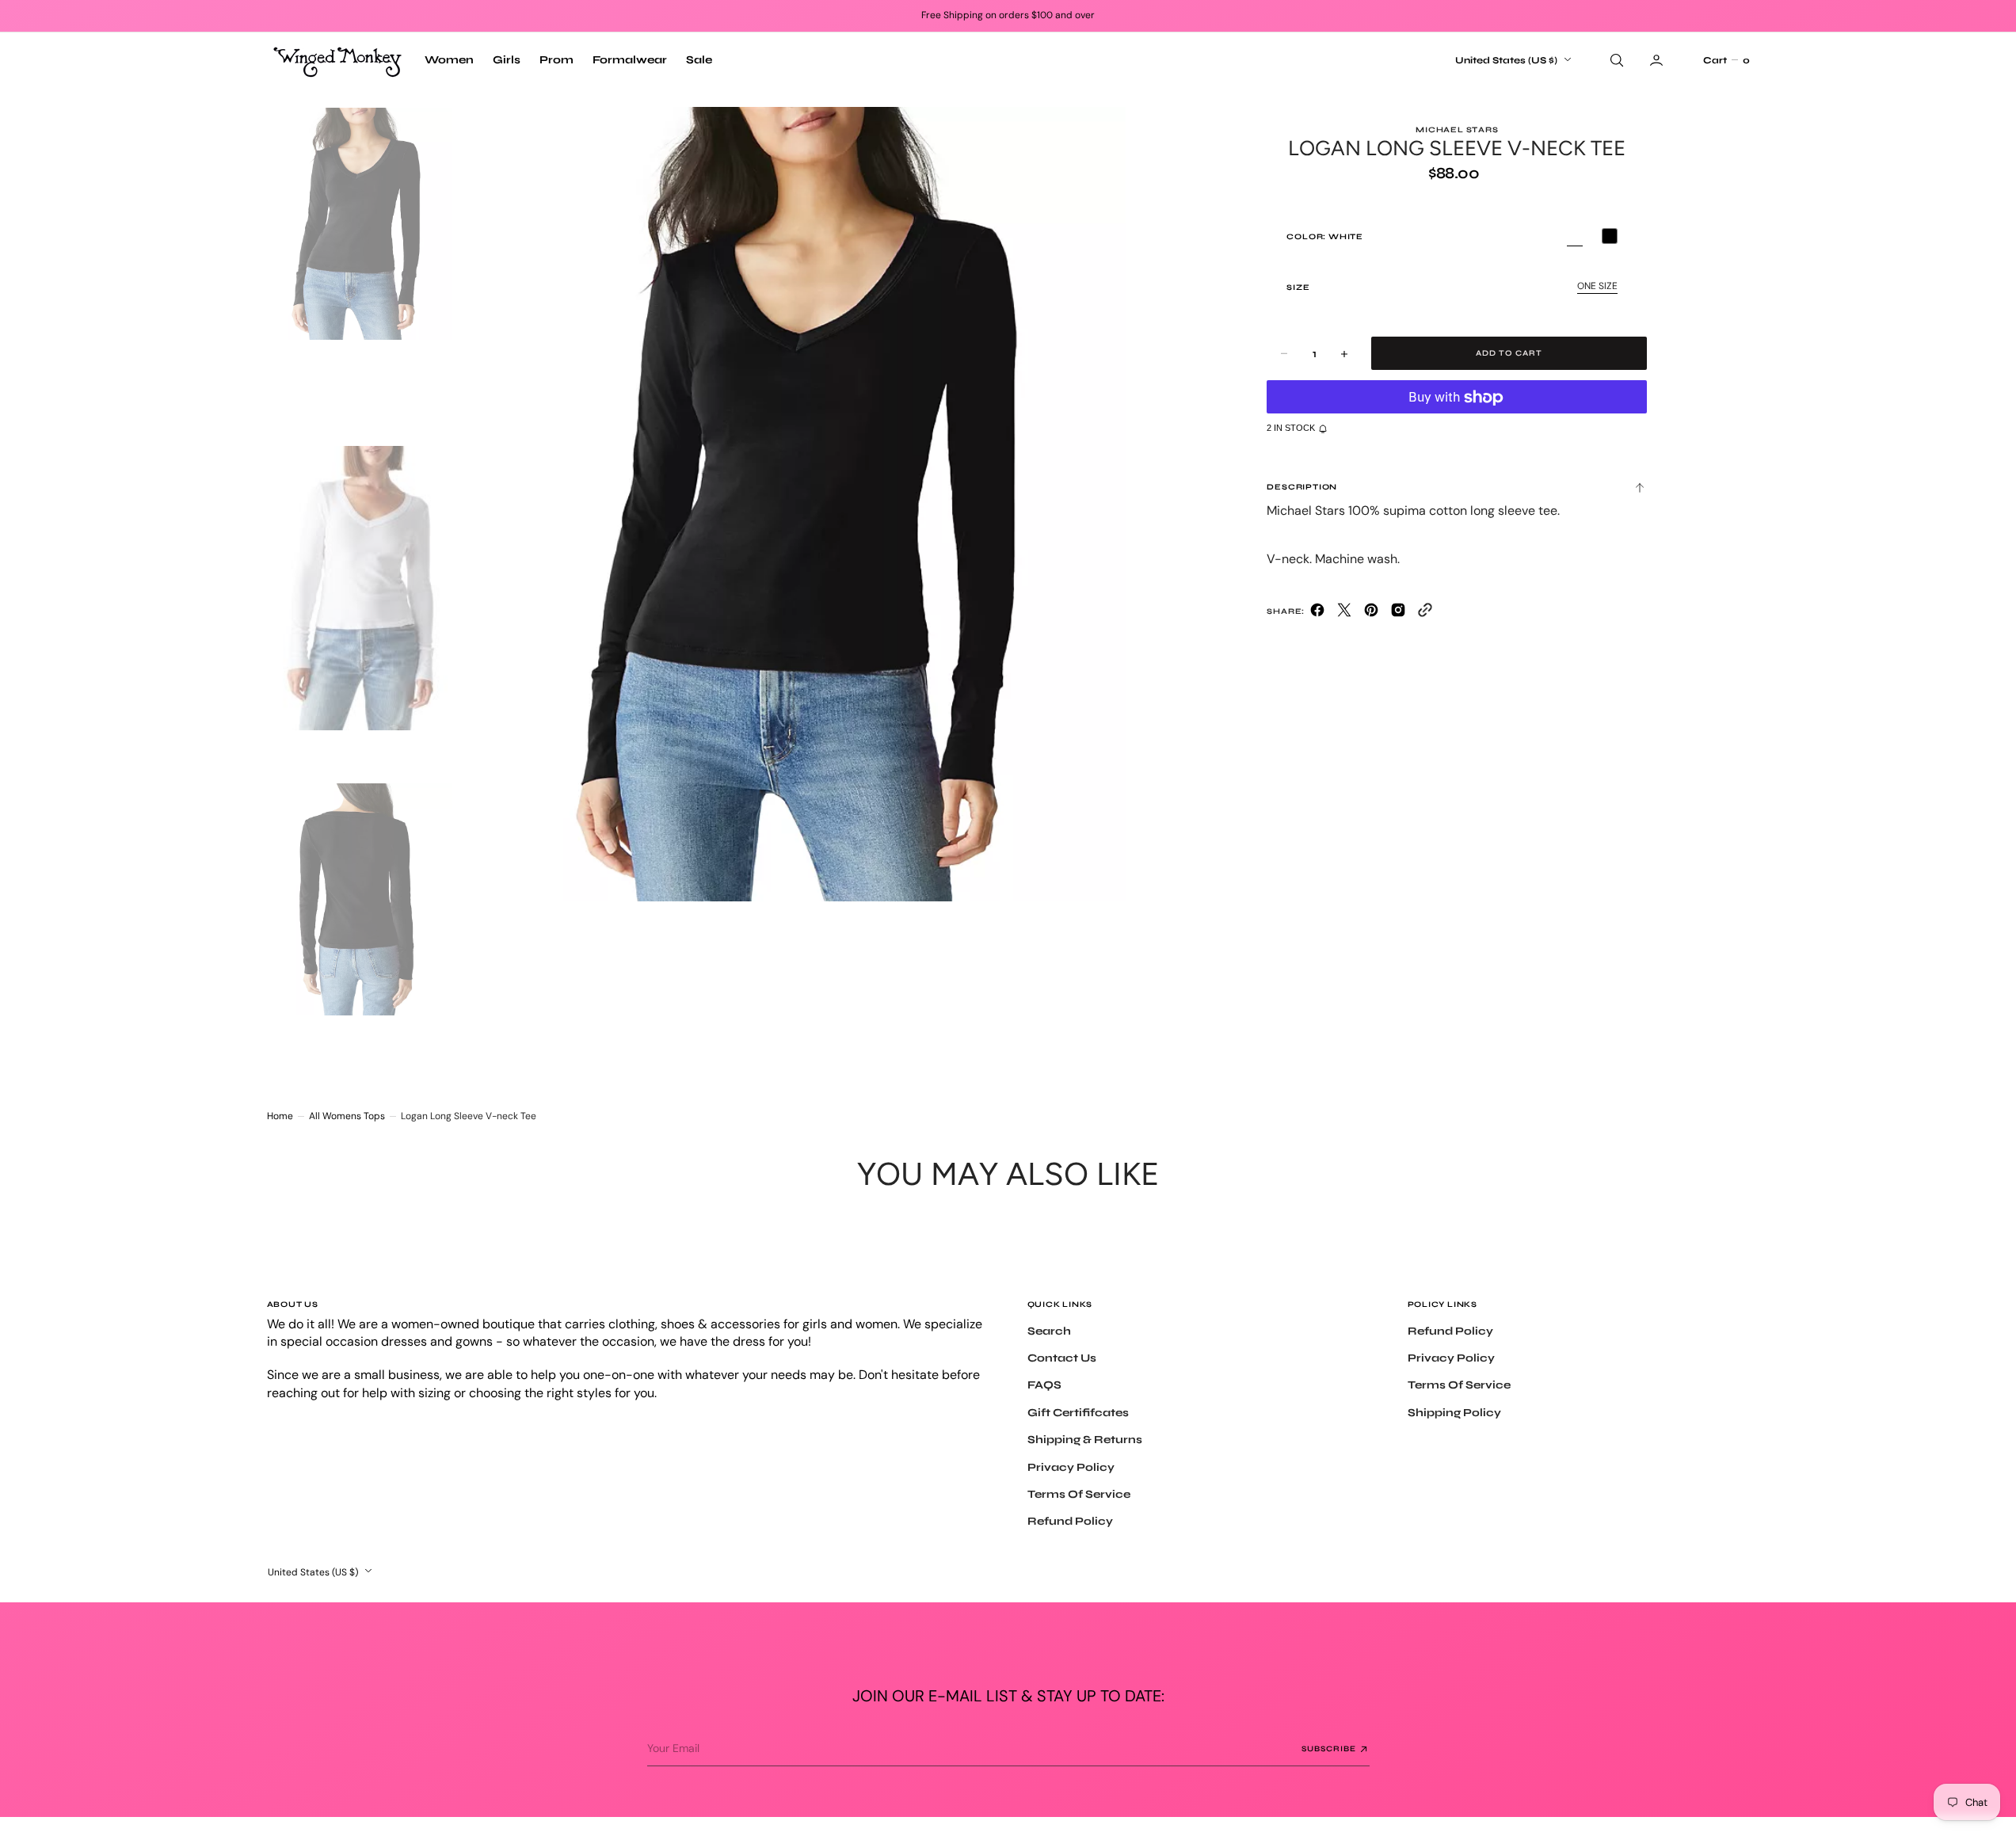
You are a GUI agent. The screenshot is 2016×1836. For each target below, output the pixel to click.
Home (280, 1116)
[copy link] (1425, 613)
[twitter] (1344, 613)
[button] (1726, 60)
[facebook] (1317, 613)
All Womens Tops (347, 1116)
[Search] (1615, 60)
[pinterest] (1371, 613)
